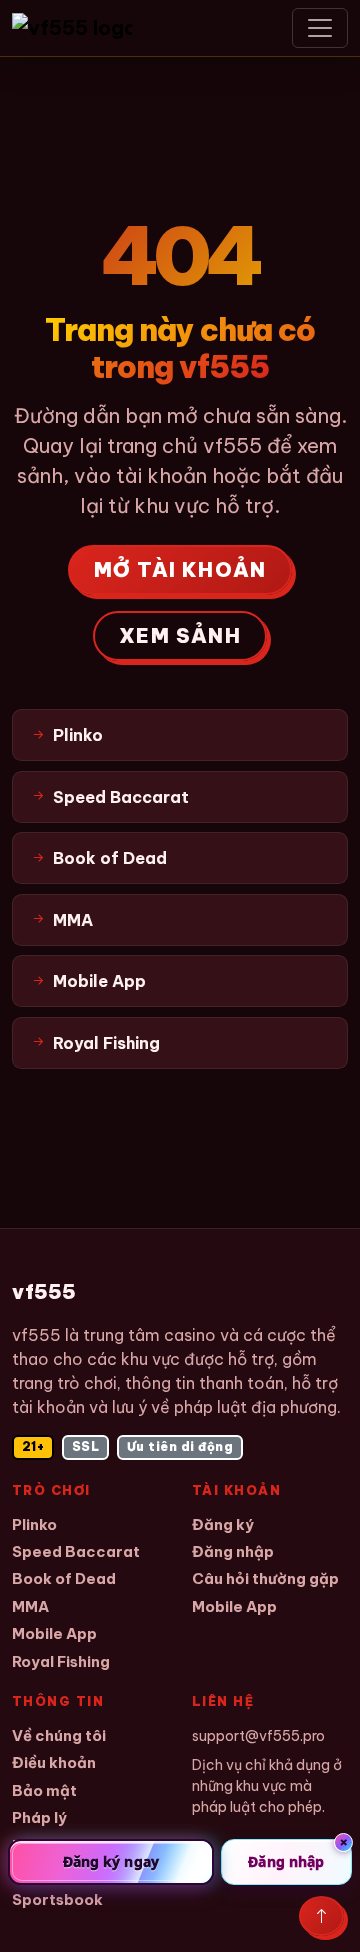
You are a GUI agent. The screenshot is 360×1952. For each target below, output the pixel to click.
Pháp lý (39, 1817)
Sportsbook (57, 1899)
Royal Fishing (61, 1661)
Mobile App (54, 1633)
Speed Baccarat (76, 1551)
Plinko (34, 1524)
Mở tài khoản (180, 569)
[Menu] (320, 28)
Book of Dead (64, 1578)
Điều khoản (54, 1762)
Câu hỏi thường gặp (265, 1578)
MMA (30, 1606)
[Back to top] (321, 1916)
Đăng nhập (233, 1551)
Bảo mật (44, 1790)
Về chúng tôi (59, 1735)
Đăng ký (223, 1524)
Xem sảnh (180, 635)
